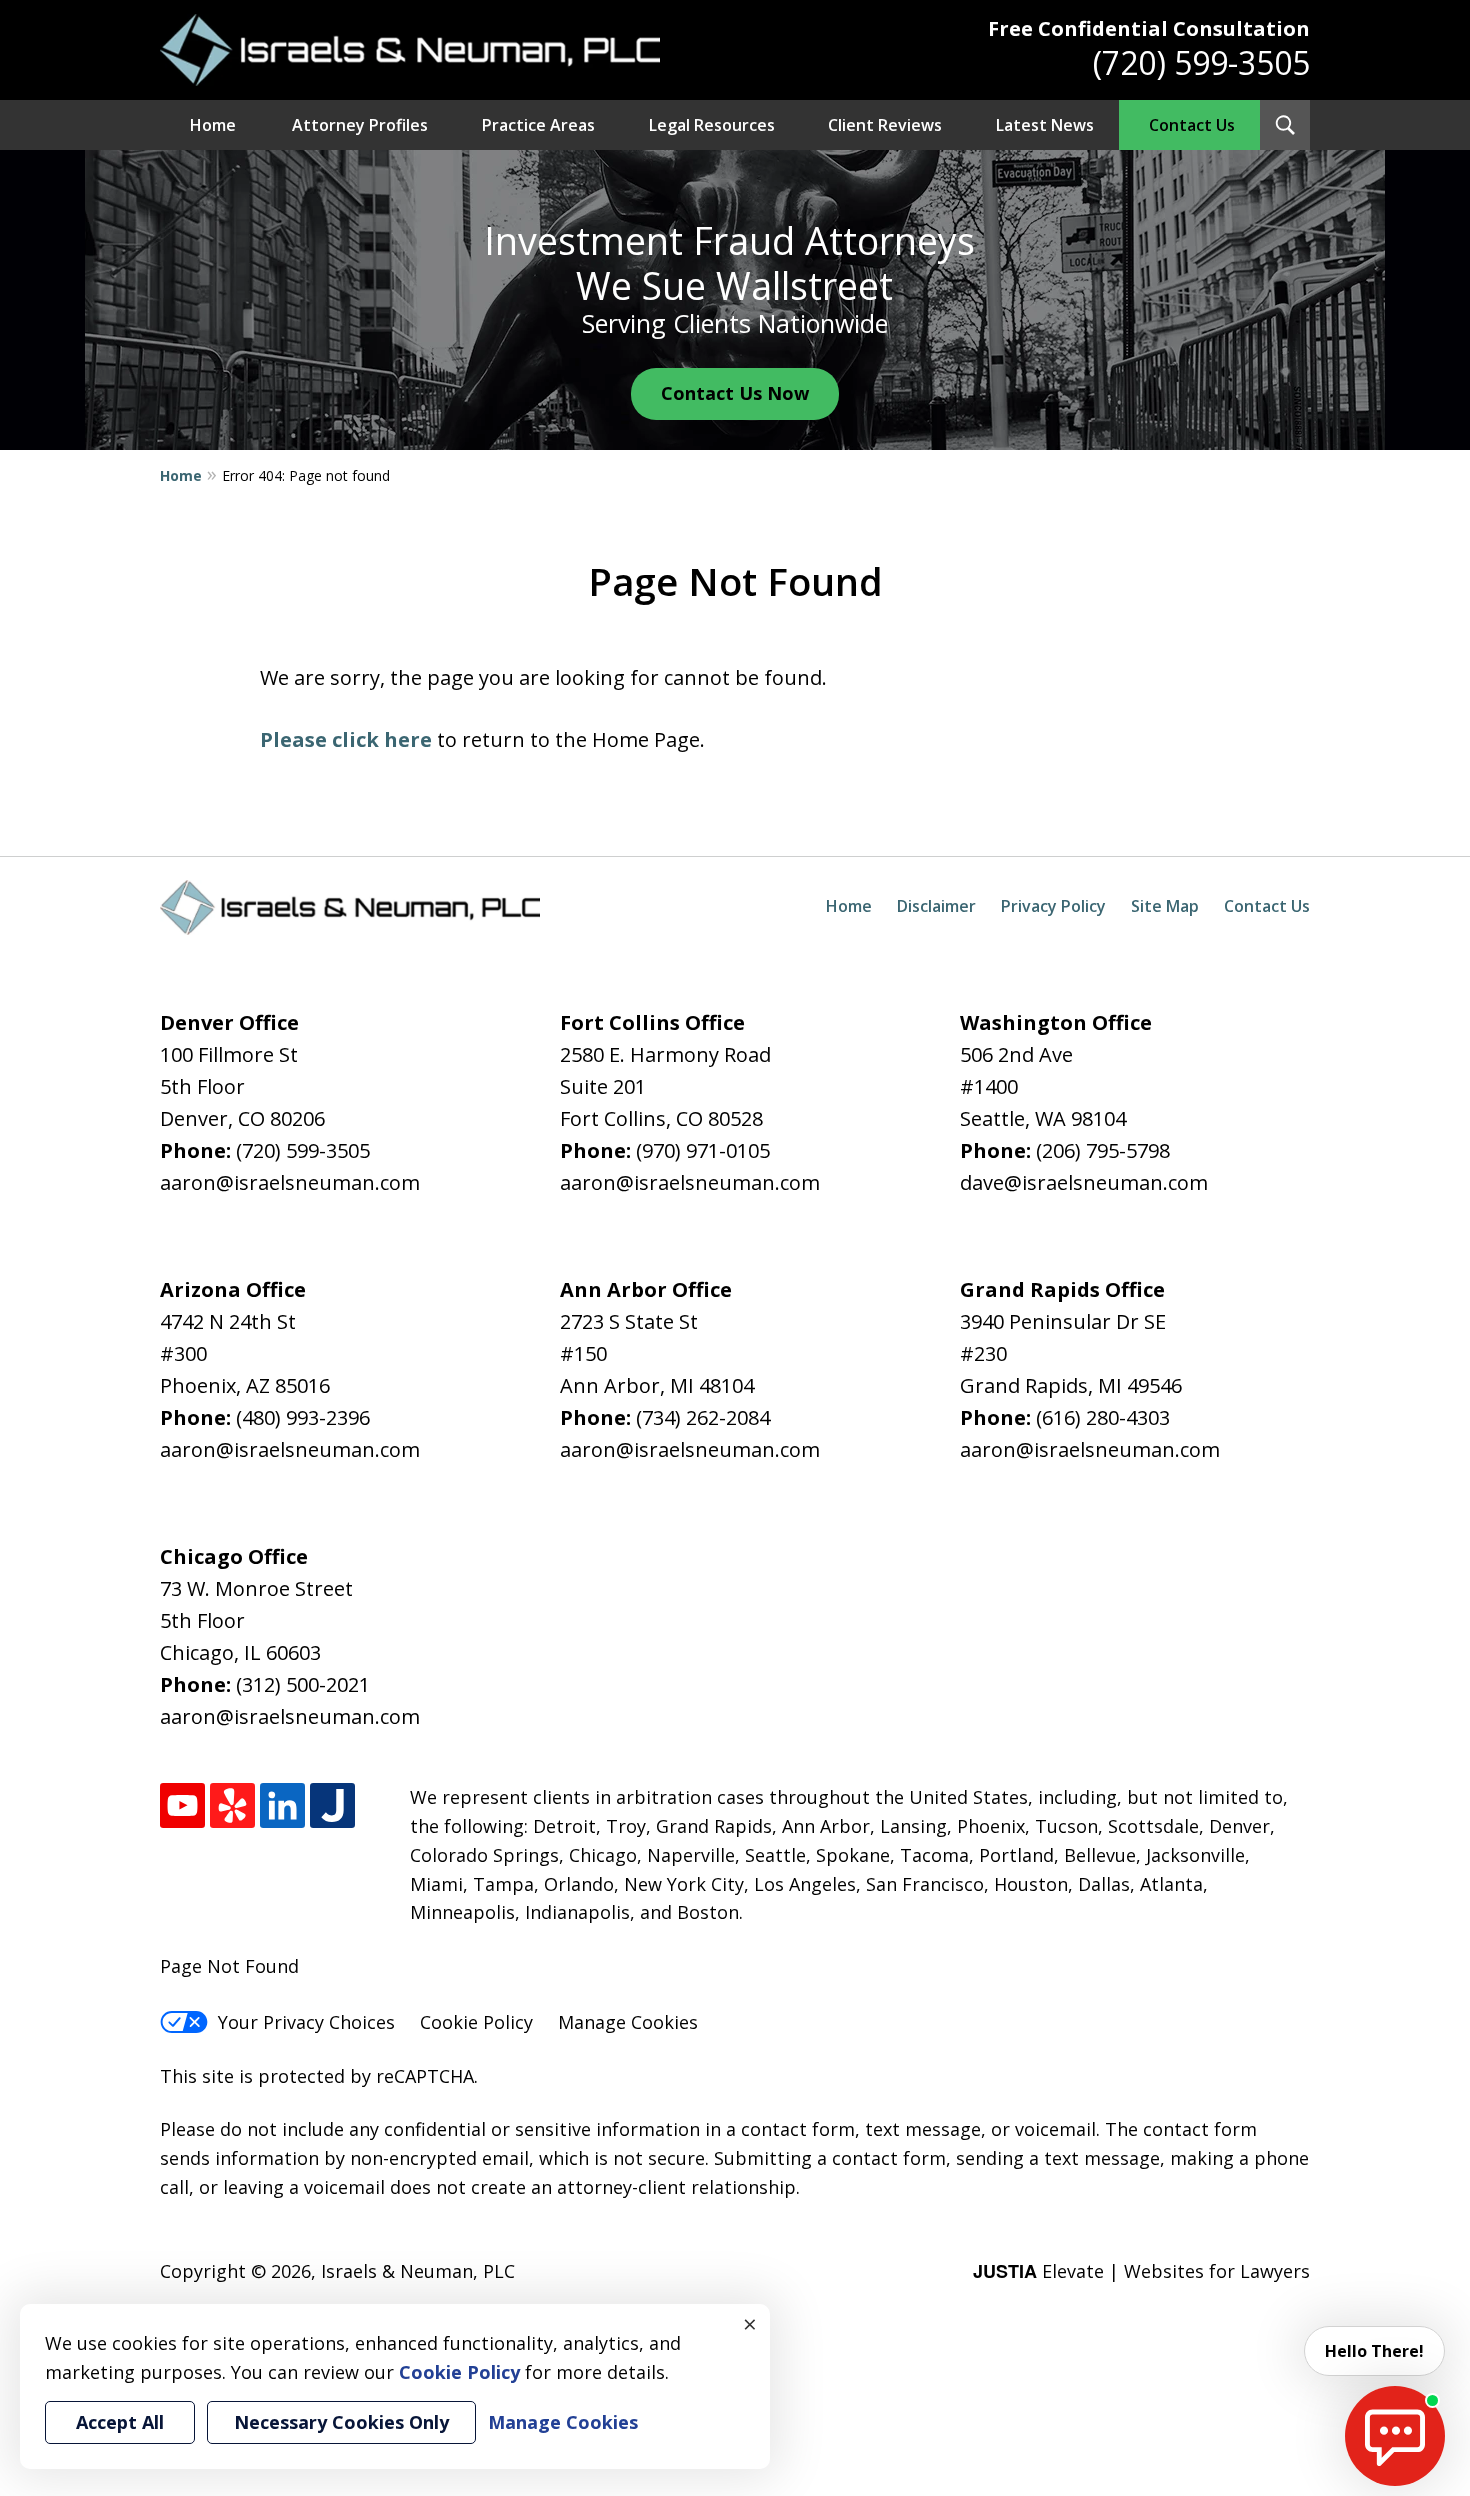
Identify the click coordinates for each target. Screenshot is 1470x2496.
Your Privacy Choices (306, 2022)
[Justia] (332, 1805)
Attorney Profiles (360, 125)
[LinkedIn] (282, 1805)
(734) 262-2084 (703, 1417)
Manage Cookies (628, 2022)
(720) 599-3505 (1201, 62)
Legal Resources (712, 125)
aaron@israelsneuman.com (290, 1182)
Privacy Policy (1053, 906)
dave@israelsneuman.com (1084, 1182)
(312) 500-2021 (303, 1684)
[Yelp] (232, 1805)
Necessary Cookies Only (341, 2422)
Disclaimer (936, 906)
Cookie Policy (476, 2022)
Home (213, 125)
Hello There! (1374, 2351)
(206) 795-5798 (1103, 1150)
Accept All (120, 2422)
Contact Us (1192, 125)
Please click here (346, 739)
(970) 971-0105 (703, 1150)
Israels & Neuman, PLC (418, 2271)
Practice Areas (538, 125)
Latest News (1045, 125)
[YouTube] (182, 1805)
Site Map (1165, 906)
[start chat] (1395, 2436)
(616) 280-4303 (1103, 1417)
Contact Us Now (735, 393)
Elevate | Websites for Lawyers (1141, 2271)
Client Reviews (885, 125)
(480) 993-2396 (303, 1417)
